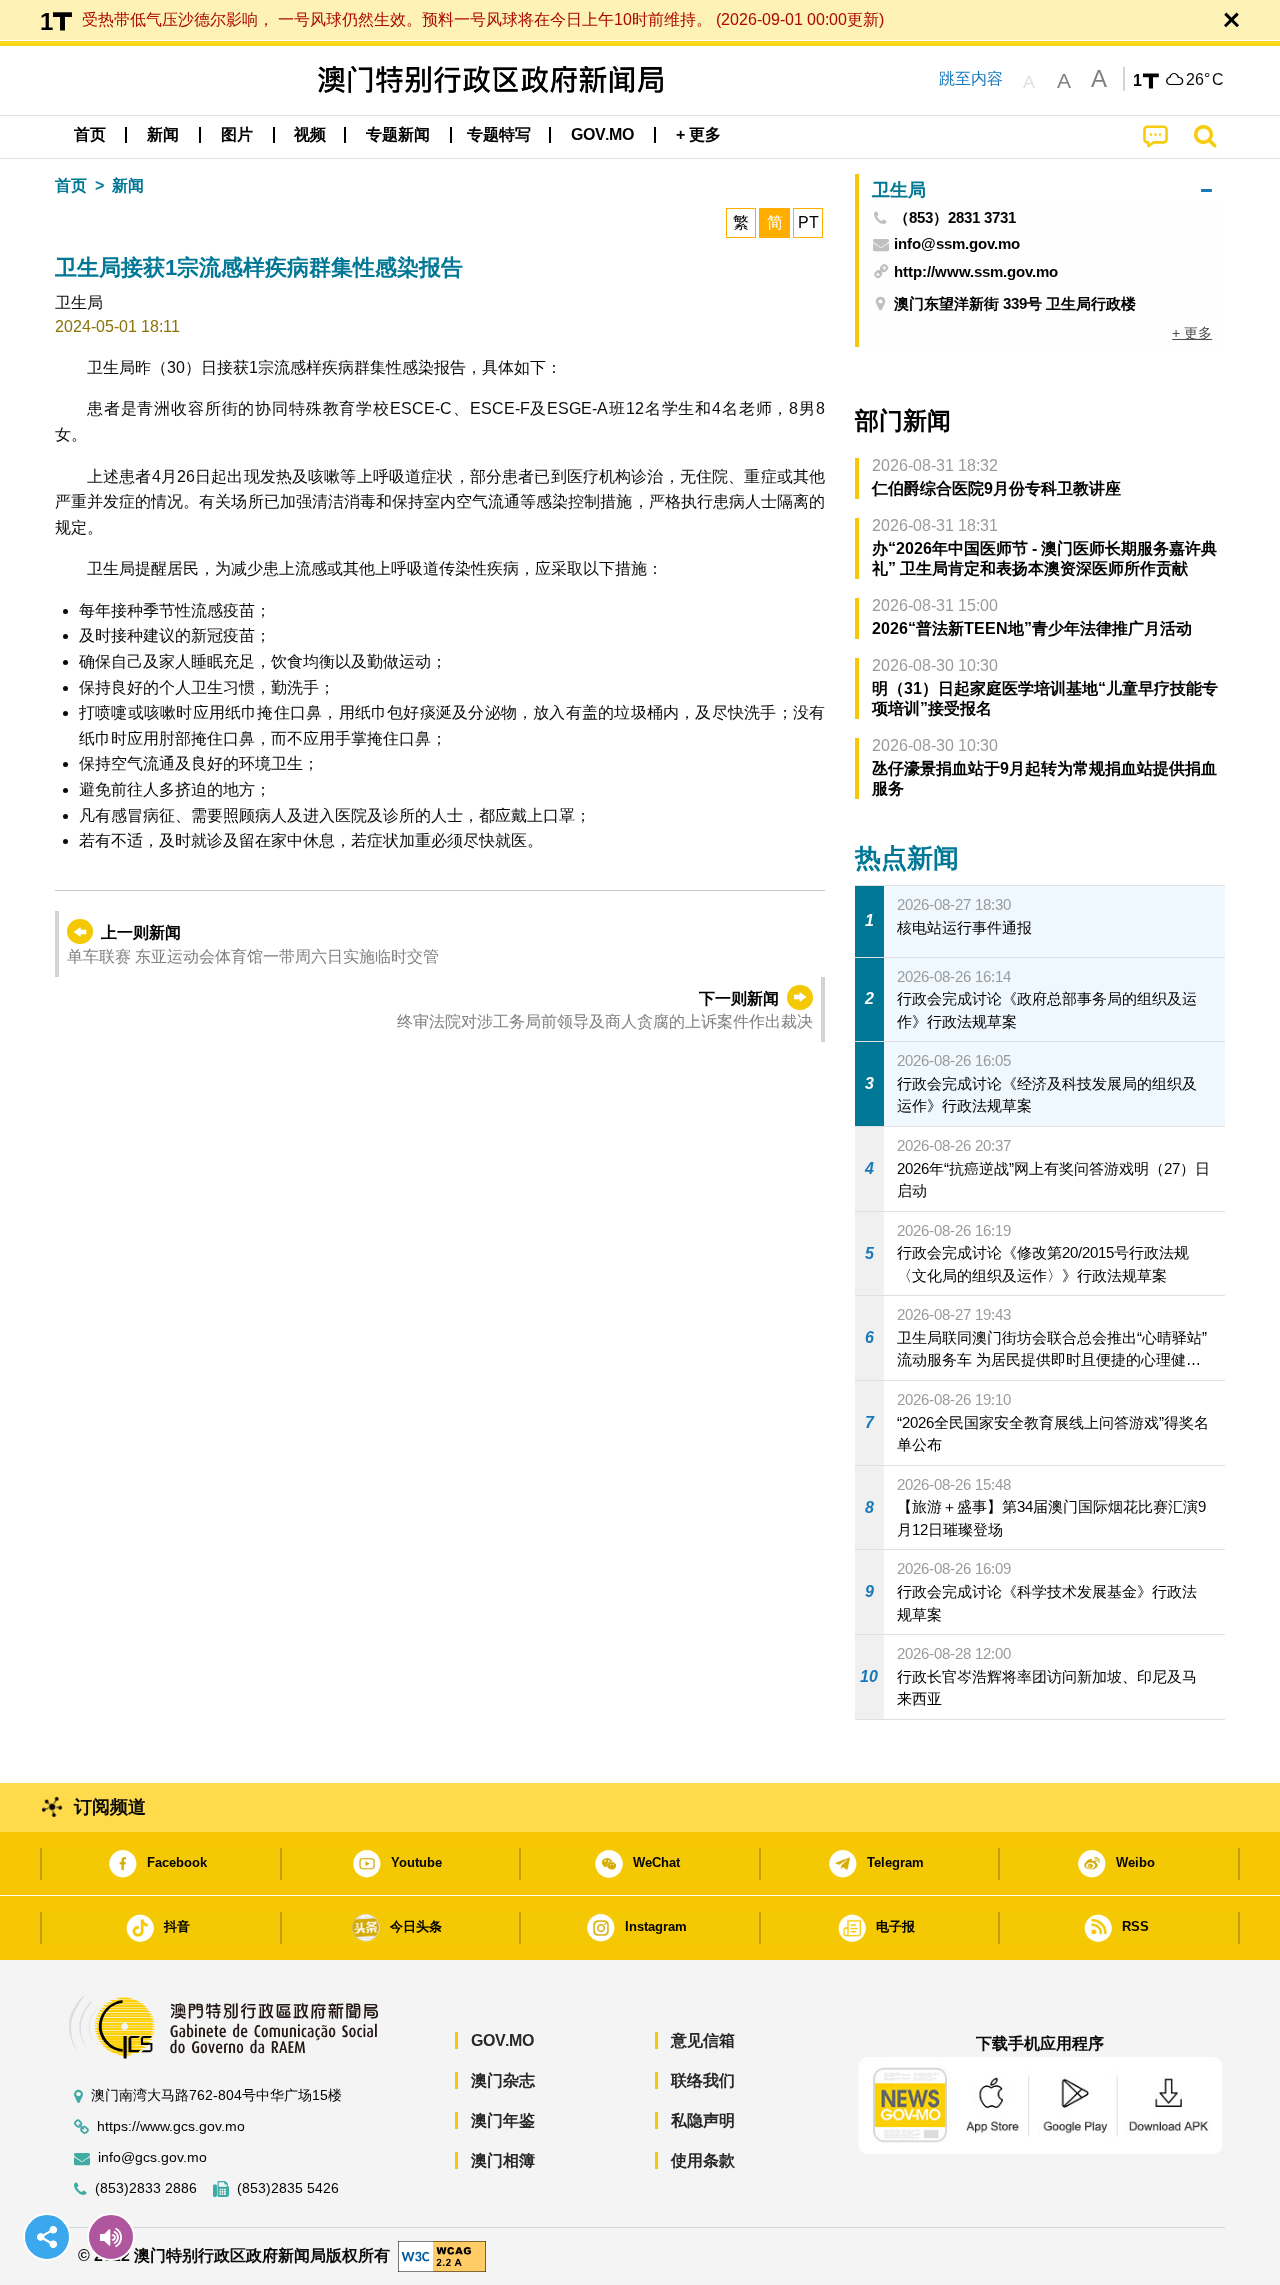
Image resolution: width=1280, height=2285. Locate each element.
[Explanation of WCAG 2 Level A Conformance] (442, 2255)
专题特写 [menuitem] (499, 134)
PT (808, 222)
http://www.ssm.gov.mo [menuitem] (976, 271)
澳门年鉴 (503, 2120)
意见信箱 (703, 2040)
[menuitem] (163, 135)
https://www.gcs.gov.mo (171, 2126)
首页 (71, 185)
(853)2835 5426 (288, 2188)
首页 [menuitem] (90, 134)
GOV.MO (502, 2040)
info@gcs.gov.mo (152, 2157)
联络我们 (703, 2080)
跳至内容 (971, 78)
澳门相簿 (503, 2160)
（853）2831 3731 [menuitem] (955, 218)
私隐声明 (703, 2120)
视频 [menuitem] (310, 134)
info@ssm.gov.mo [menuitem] (957, 244)
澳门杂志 (503, 2080)
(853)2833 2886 (146, 2188)
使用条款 (703, 2160)
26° (1205, 80)
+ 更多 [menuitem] (1192, 333)
